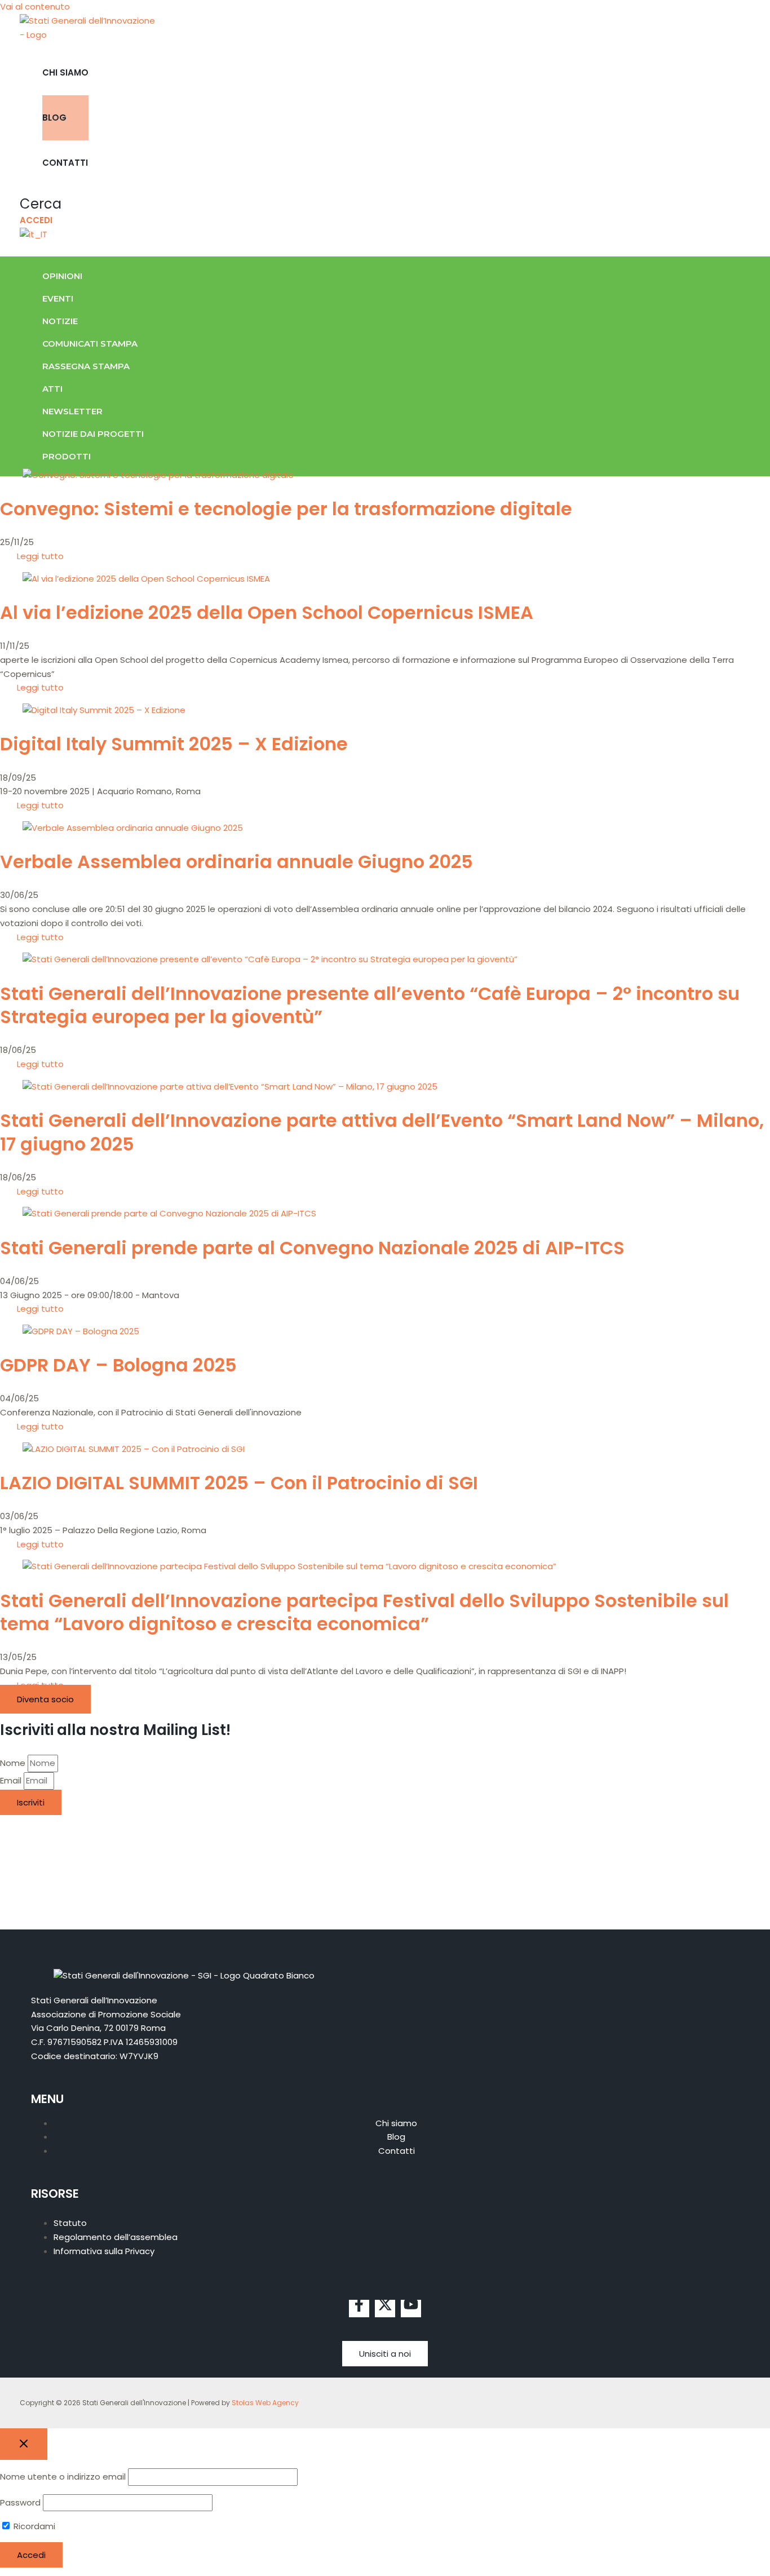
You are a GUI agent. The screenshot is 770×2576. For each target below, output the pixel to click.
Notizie (60, 321)
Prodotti (67, 456)
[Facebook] (359, 2309)
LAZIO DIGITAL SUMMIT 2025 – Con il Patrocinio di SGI (239, 1483)
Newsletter (72, 411)
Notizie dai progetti (93, 434)
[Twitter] (385, 2309)
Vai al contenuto (35, 6)
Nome (14, 1763)
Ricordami (33, 2526)
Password (20, 2502)
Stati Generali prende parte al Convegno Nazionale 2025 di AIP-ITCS (312, 1248)
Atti (52, 389)
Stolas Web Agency (265, 2403)
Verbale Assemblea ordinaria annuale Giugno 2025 (236, 862)
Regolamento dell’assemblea (116, 2237)
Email (12, 1780)
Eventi (58, 298)
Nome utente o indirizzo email (63, 2477)
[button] (41, 204)
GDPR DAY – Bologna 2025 (118, 1365)
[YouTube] (411, 2309)
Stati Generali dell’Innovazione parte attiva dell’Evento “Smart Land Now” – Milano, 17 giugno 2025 (382, 1132)
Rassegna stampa (86, 366)
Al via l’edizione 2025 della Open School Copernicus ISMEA (267, 612)
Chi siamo (65, 72)
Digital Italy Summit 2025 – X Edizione (174, 744)
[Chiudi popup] (24, 2444)
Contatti (65, 163)
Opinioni (62, 276)
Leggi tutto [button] (40, 556)
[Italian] (34, 234)
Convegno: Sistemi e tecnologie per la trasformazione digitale (286, 509)
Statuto (70, 2223)
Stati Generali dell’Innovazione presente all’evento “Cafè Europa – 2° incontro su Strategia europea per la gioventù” (370, 1005)
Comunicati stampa (90, 344)
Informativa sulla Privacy (104, 2251)
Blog (54, 118)
